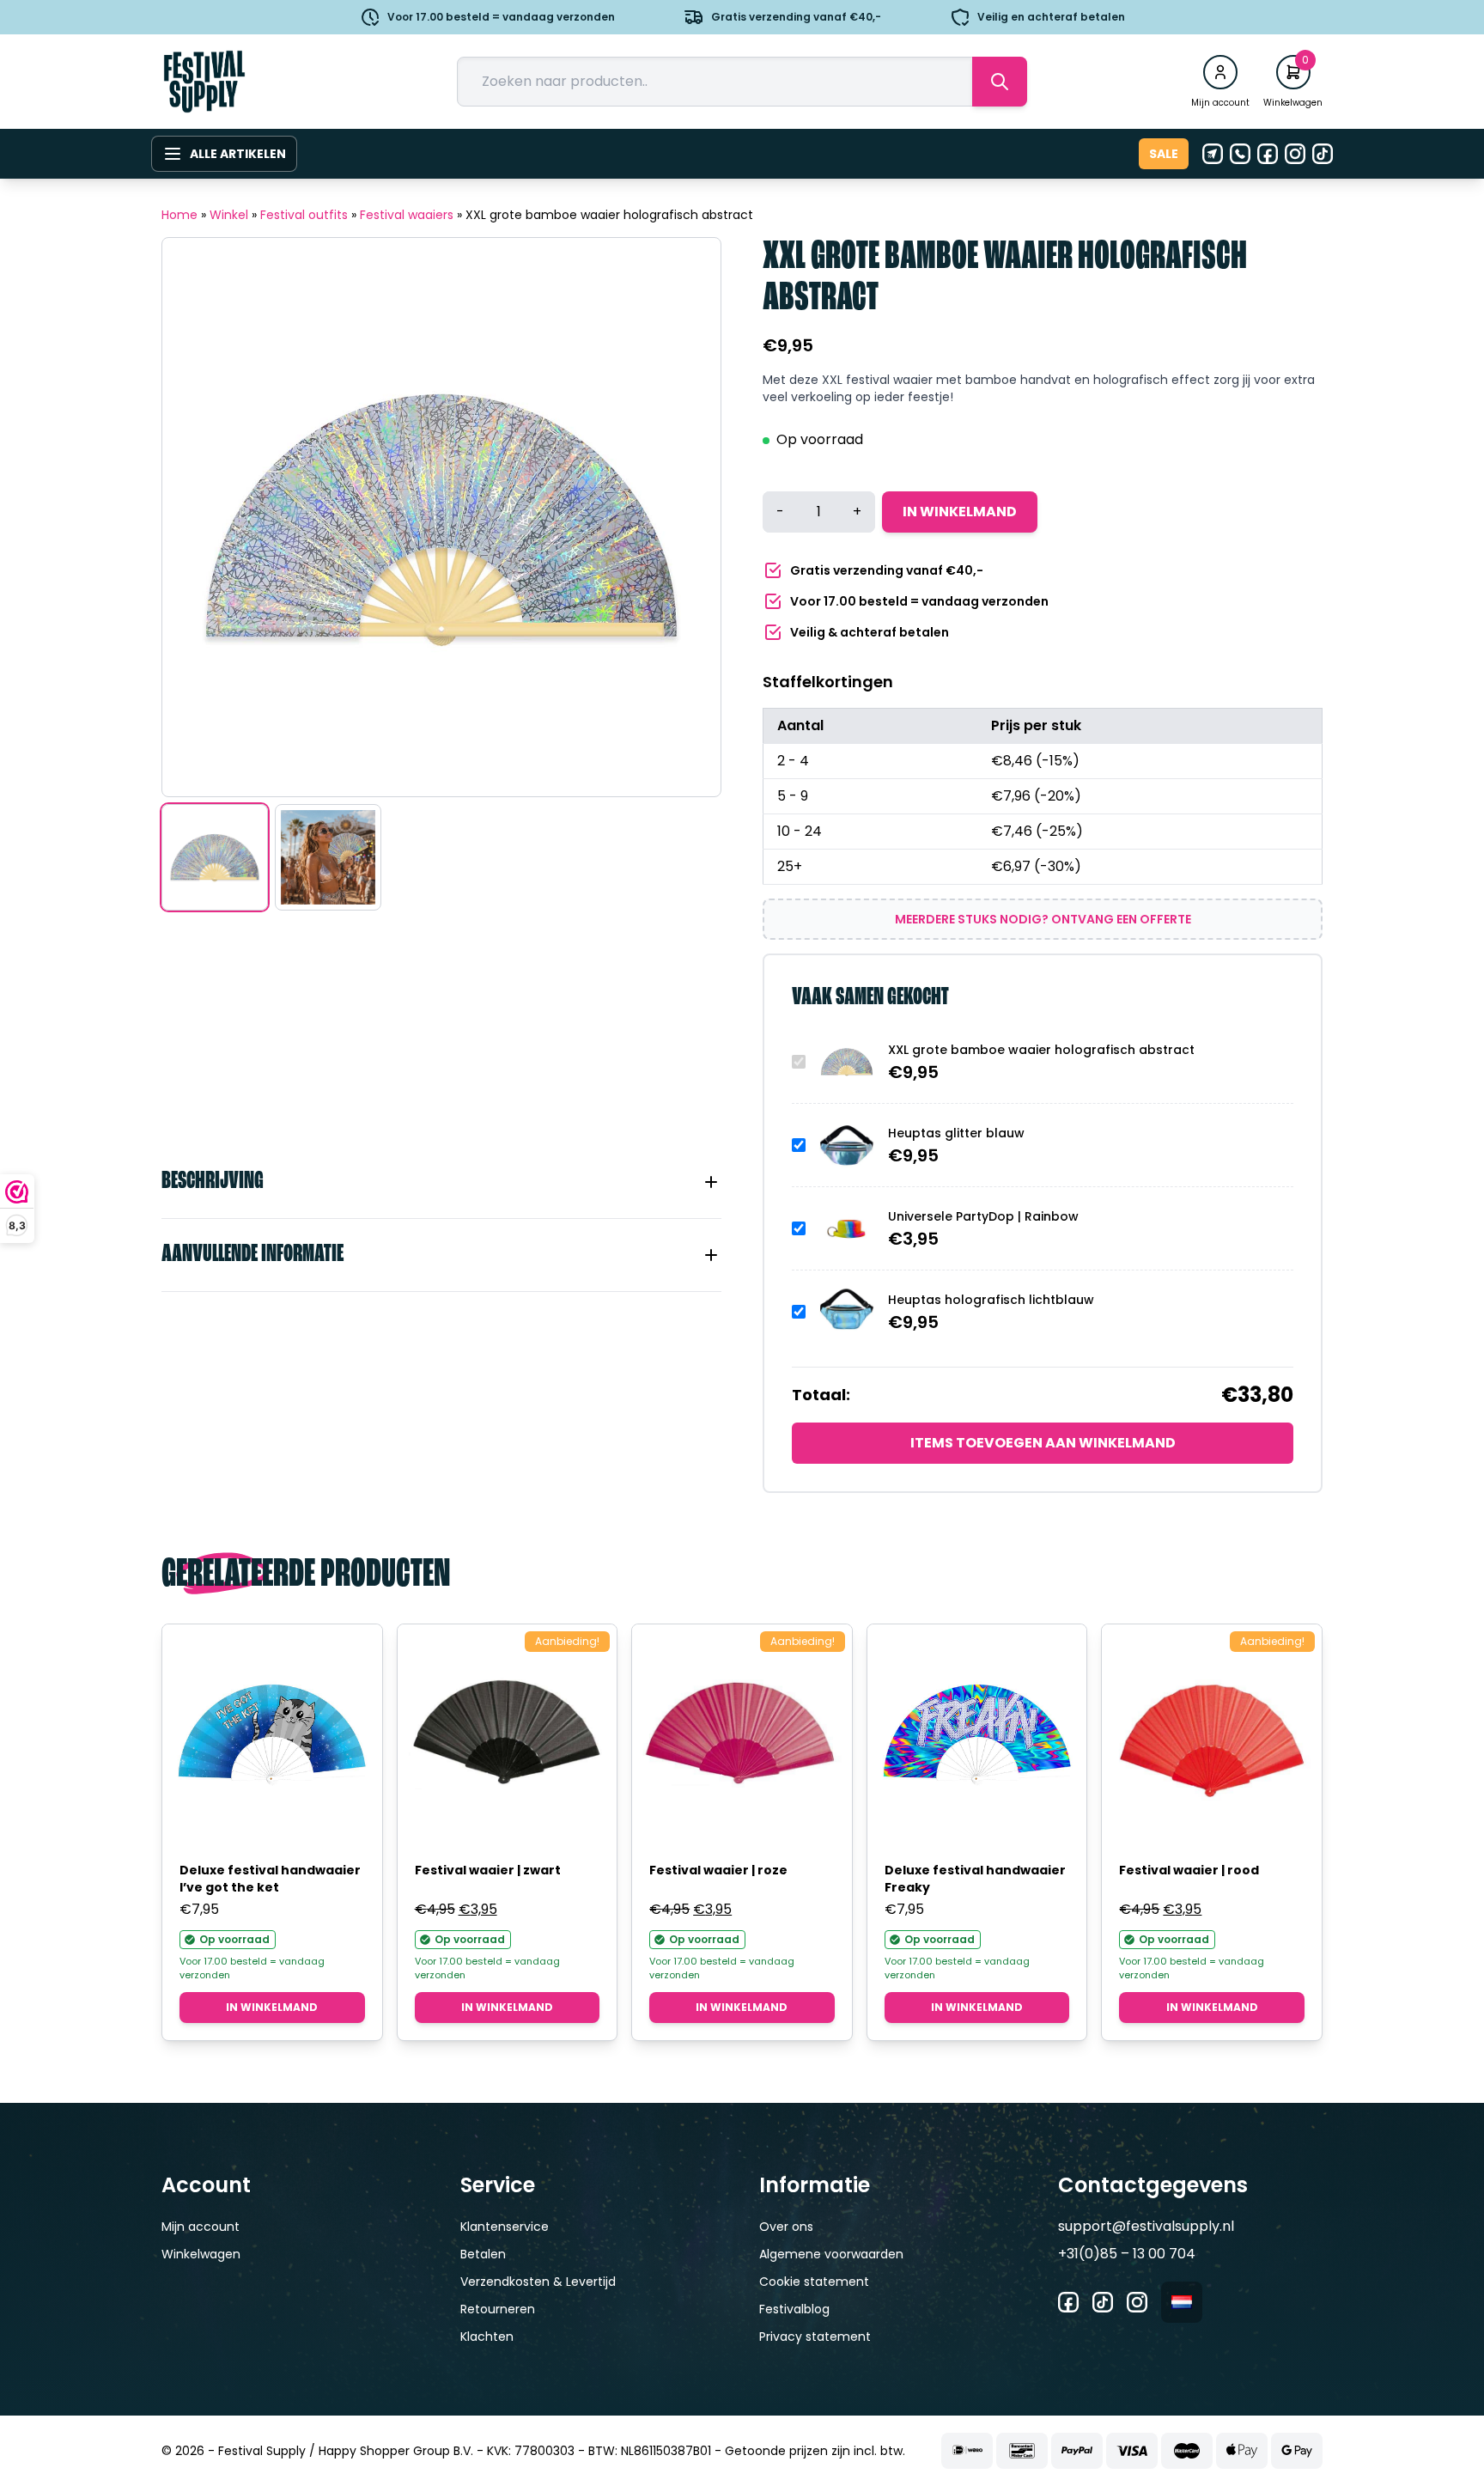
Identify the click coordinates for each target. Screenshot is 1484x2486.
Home (179, 215)
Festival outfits (304, 215)
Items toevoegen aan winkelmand (1043, 1443)
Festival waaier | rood (1189, 1870)
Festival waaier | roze (718, 1870)
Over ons (786, 2227)
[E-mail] (1213, 154)
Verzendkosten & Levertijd (538, 2282)
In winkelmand (960, 512)
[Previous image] (197, 517)
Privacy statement (815, 2337)
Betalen (483, 2254)
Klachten (487, 2337)
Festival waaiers (407, 215)
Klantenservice (505, 2227)
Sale (1164, 154)
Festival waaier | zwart (488, 1870)
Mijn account (201, 2227)
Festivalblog (794, 2309)
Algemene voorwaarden (831, 2254)
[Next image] (686, 517)
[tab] (441, 1182)
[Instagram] (1295, 154)
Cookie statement (814, 2282)
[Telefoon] (1240, 154)
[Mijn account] (1220, 72)
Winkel (229, 215)
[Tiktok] (1323, 154)
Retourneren (498, 2309)
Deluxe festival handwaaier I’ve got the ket (270, 1879)
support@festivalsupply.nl (1146, 2226)
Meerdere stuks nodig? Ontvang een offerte (1043, 919)
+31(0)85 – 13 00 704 (1127, 2254)
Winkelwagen (201, 2254)
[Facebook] (1268, 154)
